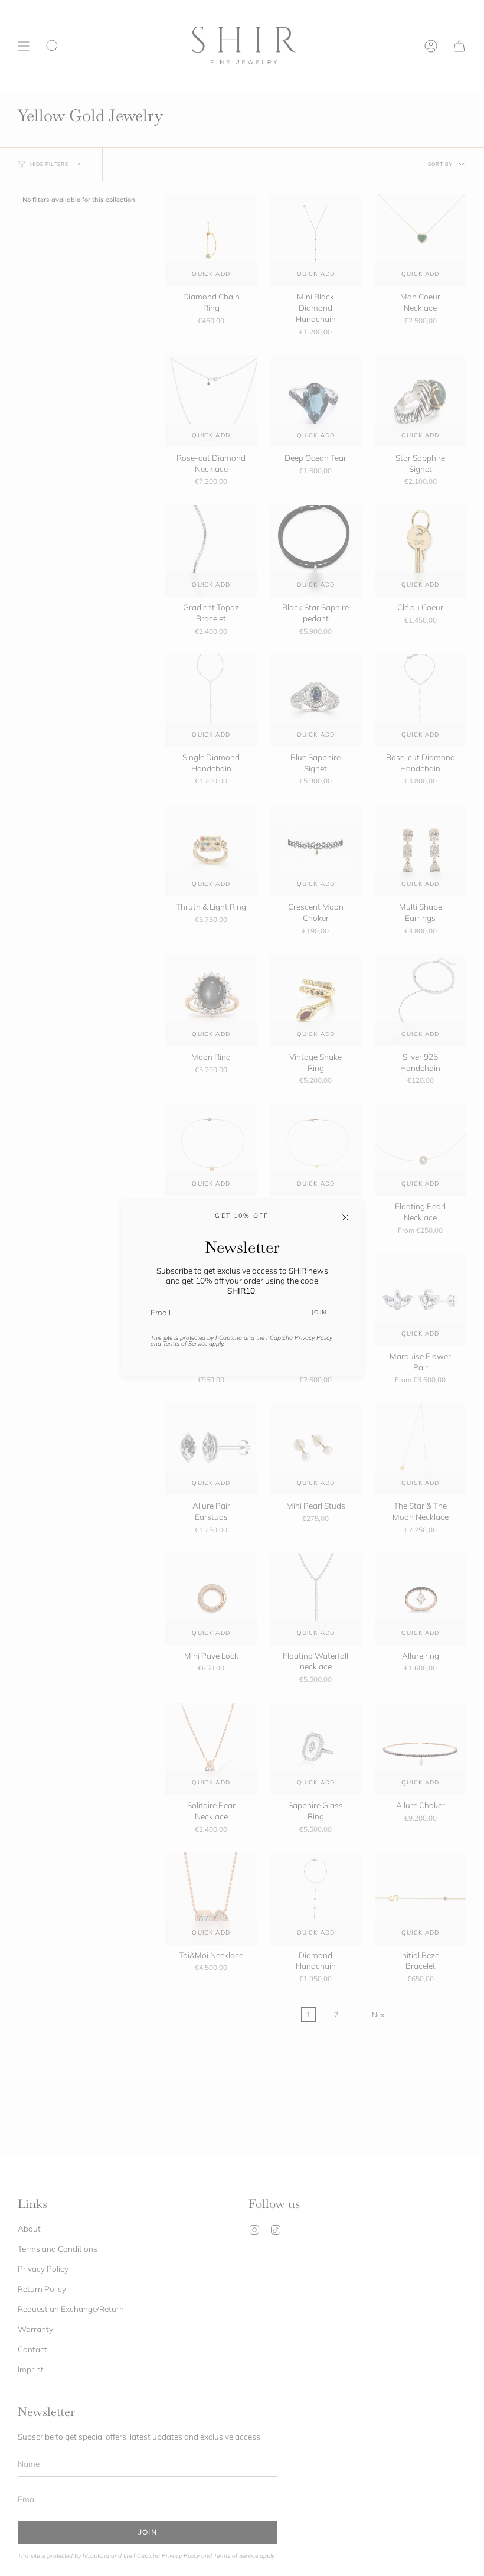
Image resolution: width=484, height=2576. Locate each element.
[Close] (345, 1217)
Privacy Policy (313, 1338)
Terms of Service (185, 1344)
